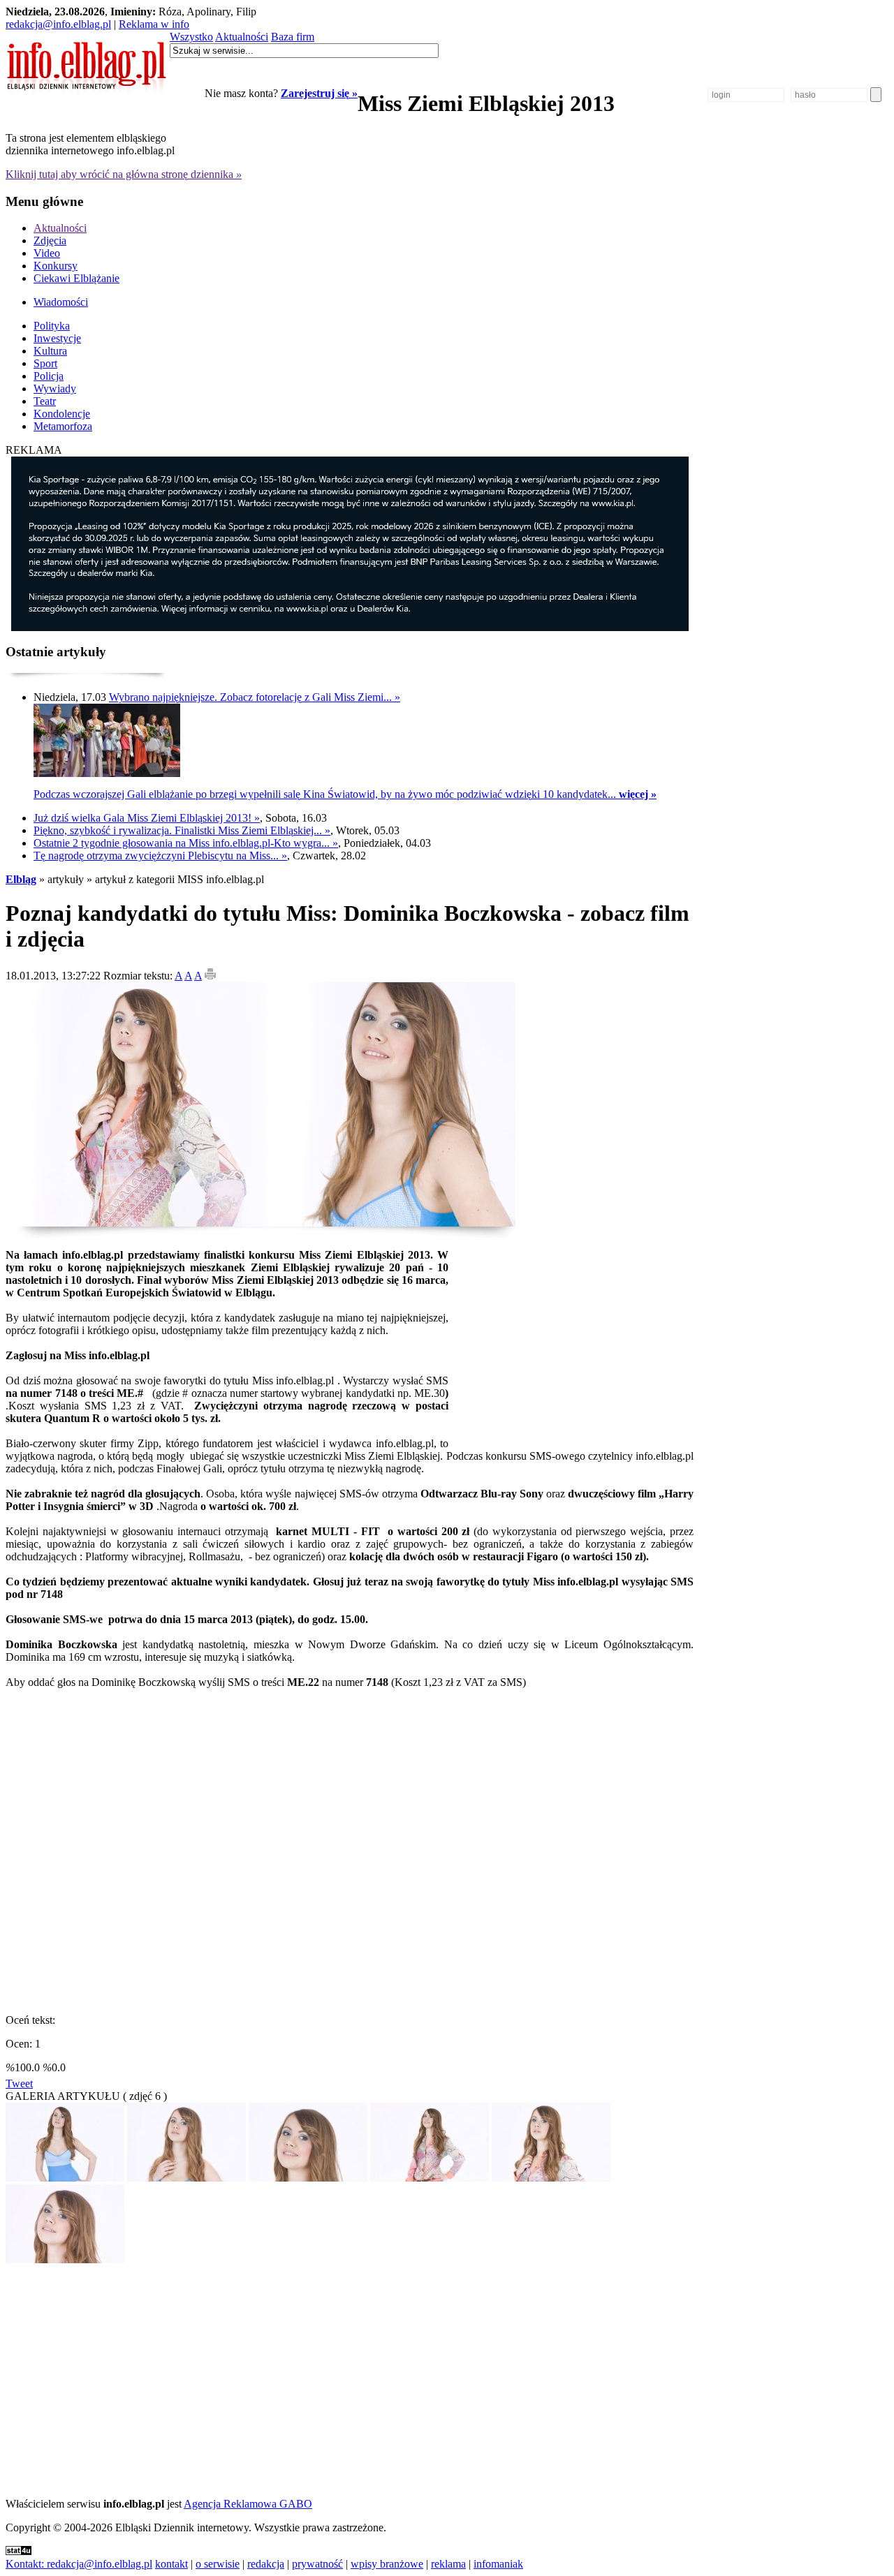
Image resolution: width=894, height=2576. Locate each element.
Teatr (45, 401)
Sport (45, 363)
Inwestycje (57, 338)
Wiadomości (61, 302)
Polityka (52, 326)
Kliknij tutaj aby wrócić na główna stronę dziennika (124, 174)
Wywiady (55, 388)
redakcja (266, 2564)
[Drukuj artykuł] (210, 976)
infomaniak (498, 2564)
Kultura (50, 351)
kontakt (171, 2564)
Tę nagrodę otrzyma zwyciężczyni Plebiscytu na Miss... (160, 856)
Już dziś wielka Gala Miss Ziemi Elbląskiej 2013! (147, 818)
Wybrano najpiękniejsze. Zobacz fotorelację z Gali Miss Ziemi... (255, 697)
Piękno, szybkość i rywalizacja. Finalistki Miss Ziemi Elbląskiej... (182, 830)
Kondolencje (62, 414)
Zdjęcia (50, 240)
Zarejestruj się (319, 93)
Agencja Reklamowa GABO (248, 2504)
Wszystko (191, 37)
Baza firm (293, 37)
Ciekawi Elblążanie (76, 278)
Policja (49, 376)
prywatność (317, 2564)
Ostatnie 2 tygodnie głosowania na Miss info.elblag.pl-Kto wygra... (186, 843)
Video (47, 253)
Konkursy (56, 266)
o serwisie (218, 2564)
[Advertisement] (576, 1335)
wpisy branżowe (387, 2564)
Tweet (19, 2083)
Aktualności (242, 37)
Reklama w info (154, 24)
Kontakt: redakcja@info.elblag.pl (79, 2564)
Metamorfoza (63, 426)
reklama (448, 2564)
